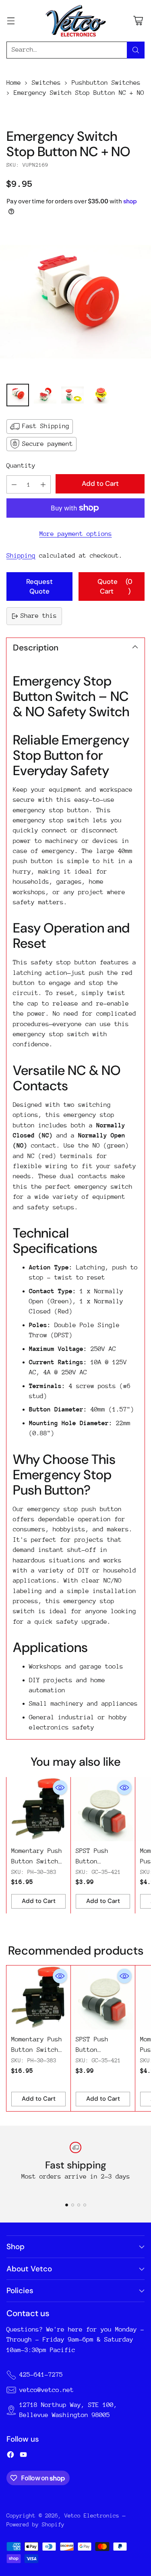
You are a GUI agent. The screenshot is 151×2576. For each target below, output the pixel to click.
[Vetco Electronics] (76, 21)
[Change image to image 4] (100, 395)
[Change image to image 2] (45, 395)
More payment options (76, 534)
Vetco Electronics (92, 2515)
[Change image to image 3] (72, 395)
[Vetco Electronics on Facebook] (10, 2456)
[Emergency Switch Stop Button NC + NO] (75, 302)
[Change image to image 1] (18, 395)
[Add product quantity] (43, 484)
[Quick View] (60, 1788)
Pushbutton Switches (106, 83)
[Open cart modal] (138, 21)
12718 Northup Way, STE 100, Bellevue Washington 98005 (68, 2410)
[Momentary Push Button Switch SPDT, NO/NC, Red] (38, 1809)
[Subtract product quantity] (14, 484)
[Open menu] (11, 21)
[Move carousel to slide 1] (67, 2205)
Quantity (21, 466)
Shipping (21, 556)
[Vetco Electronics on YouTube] (23, 2456)
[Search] (136, 50)
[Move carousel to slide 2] (73, 2205)
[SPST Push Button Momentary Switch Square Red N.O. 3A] (103, 1809)
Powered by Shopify (35, 2524)
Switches (46, 83)
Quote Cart (115, 586)
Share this (39, 616)
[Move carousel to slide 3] (79, 2205)
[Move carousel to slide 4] (85, 2205)
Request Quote (39, 586)
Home (14, 83)
